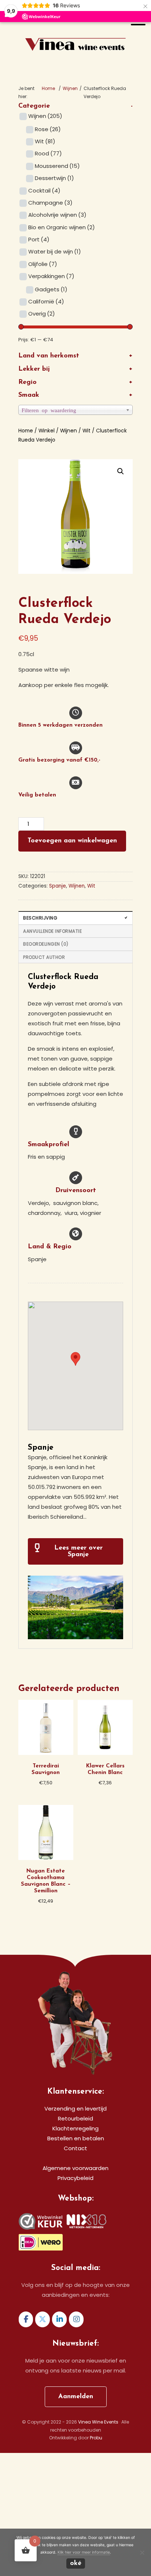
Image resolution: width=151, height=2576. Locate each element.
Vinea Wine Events (76, 32)
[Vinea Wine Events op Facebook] (26, 2319)
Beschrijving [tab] (40, 918)
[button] (121, 471)
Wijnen (70, 88)
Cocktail (44, 190)
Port (39, 239)
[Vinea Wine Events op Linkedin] (59, 2319)
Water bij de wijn (55, 251)
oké (76, 2564)
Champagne (50, 203)
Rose (48, 129)
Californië (46, 301)
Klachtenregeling (75, 2128)
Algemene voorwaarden (75, 2168)
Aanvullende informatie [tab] (52, 931)
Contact (75, 2148)
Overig (42, 314)
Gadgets (51, 289)
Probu (96, 2438)
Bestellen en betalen (76, 2138)
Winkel (47, 431)
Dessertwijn (54, 178)
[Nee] (142, 2552)
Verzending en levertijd (75, 2109)
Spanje (58, 886)
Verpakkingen (51, 276)
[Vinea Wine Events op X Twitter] (43, 2319)
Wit (45, 141)
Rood (48, 153)
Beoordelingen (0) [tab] (46, 944)
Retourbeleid (75, 2118)
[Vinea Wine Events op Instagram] (76, 2319)
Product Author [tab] (44, 957)
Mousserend (57, 166)
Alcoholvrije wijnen (57, 215)
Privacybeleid (75, 2178)
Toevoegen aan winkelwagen (72, 841)
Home (26, 431)
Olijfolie (43, 264)
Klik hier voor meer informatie (84, 2552)
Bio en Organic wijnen (62, 227)
